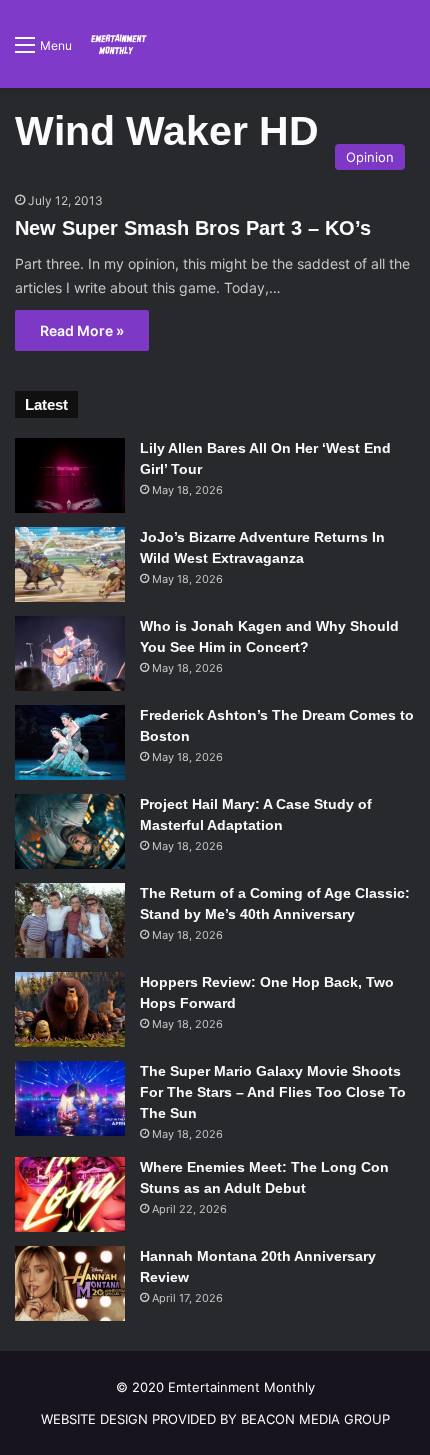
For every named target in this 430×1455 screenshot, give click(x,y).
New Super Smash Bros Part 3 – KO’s (193, 228)
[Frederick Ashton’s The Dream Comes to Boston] (70, 742)
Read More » (82, 330)
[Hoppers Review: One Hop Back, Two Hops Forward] (70, 1009)
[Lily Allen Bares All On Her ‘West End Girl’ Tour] (70, 475)
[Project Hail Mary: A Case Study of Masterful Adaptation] (70, 831)
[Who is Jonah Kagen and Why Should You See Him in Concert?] (70, 653)
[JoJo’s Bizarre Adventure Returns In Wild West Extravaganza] (70, 564)
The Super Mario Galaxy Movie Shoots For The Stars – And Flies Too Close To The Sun (273, 1092)
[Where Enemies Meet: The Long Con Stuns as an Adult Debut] (70, 1194)
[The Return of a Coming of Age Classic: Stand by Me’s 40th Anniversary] (70, 920)
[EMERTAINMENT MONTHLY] (117, 44)
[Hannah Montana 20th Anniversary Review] (70, 1283)
